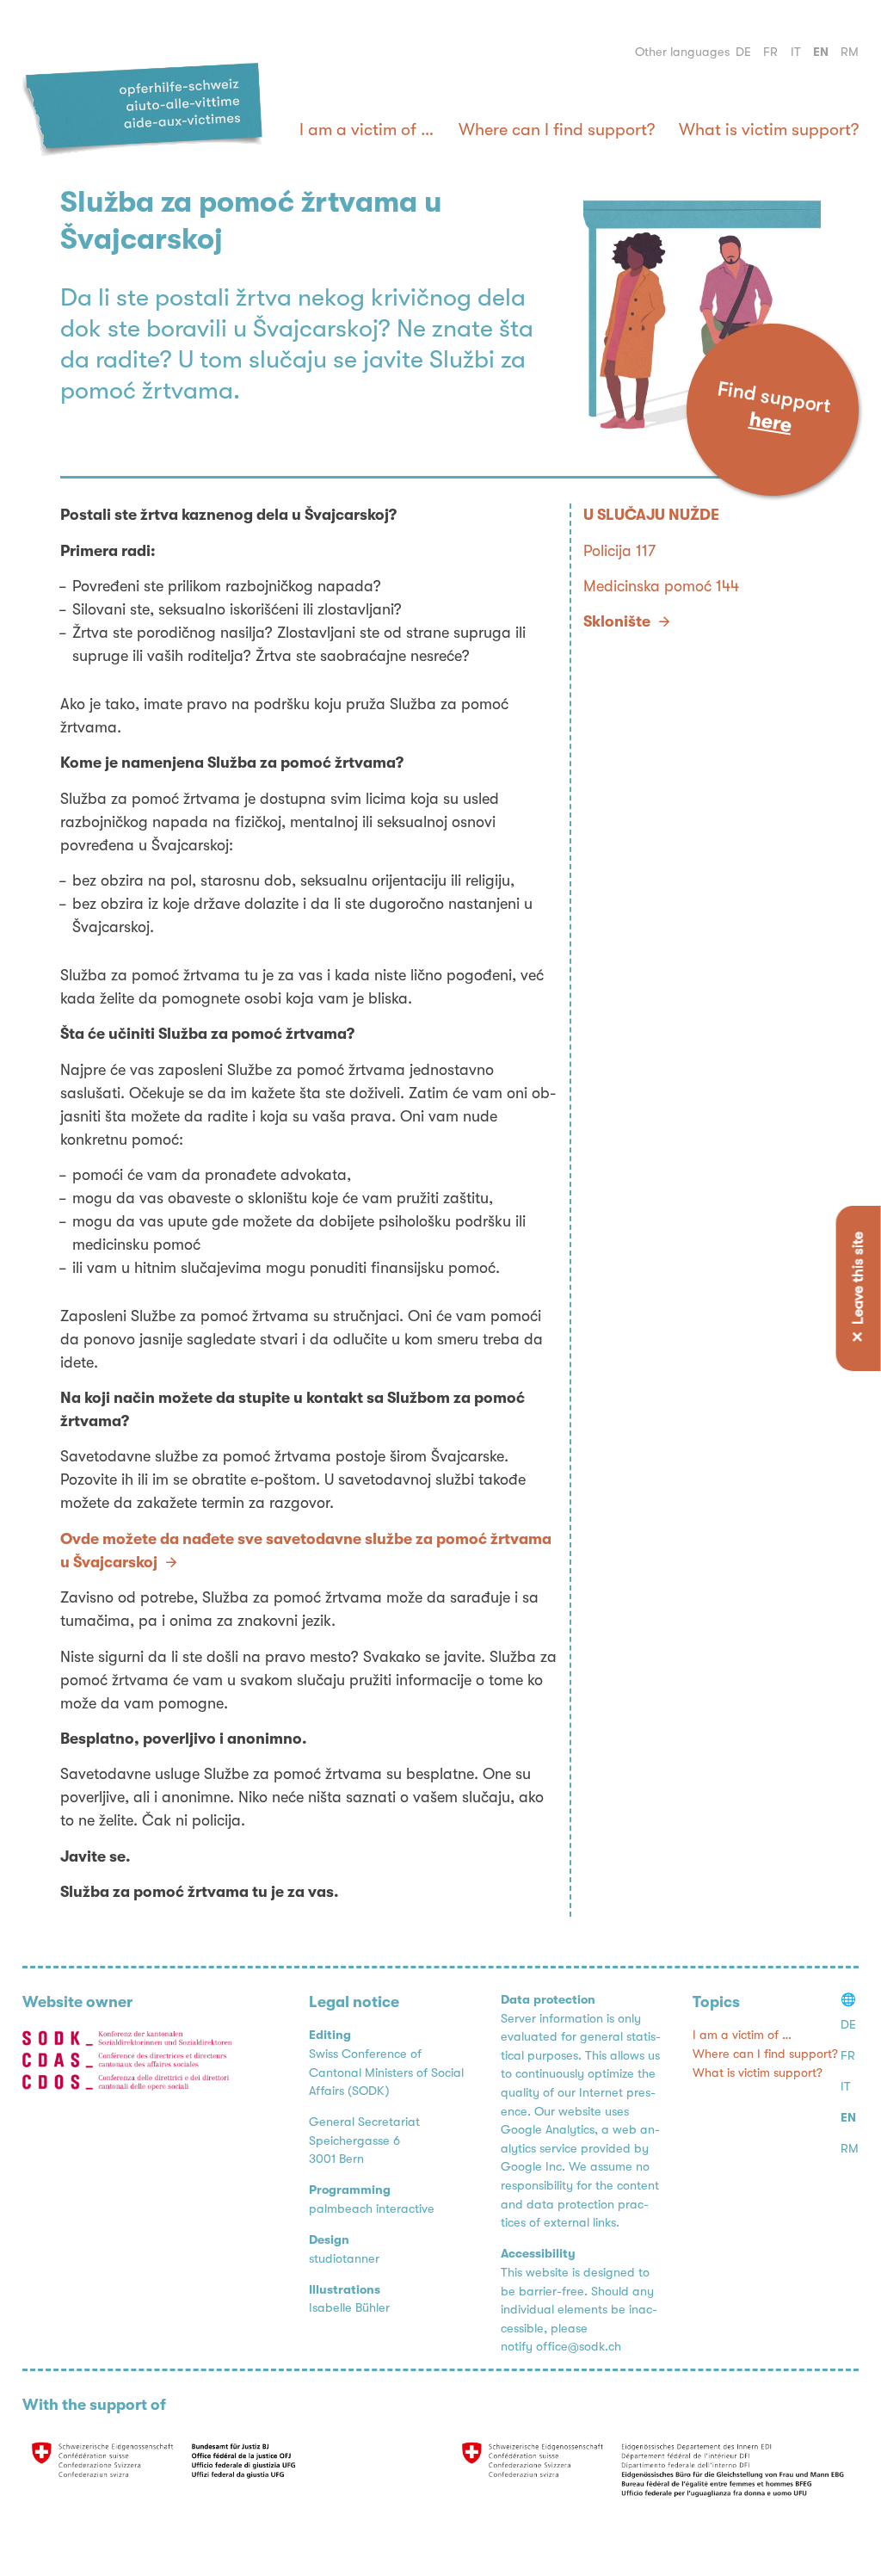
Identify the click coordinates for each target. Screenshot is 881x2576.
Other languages (682, 52)
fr (770, 52)
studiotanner (344, 2259)
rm (850, 52)
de (743, 52)
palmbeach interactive (372, 2209)
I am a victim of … (367, 130)
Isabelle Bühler (349, 2308)
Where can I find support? (557, 130)
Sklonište (617, 621)
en (821, 52)
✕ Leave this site (858, 1288)
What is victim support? (769, 130)
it (796, 52)
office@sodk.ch (579, 2347)
